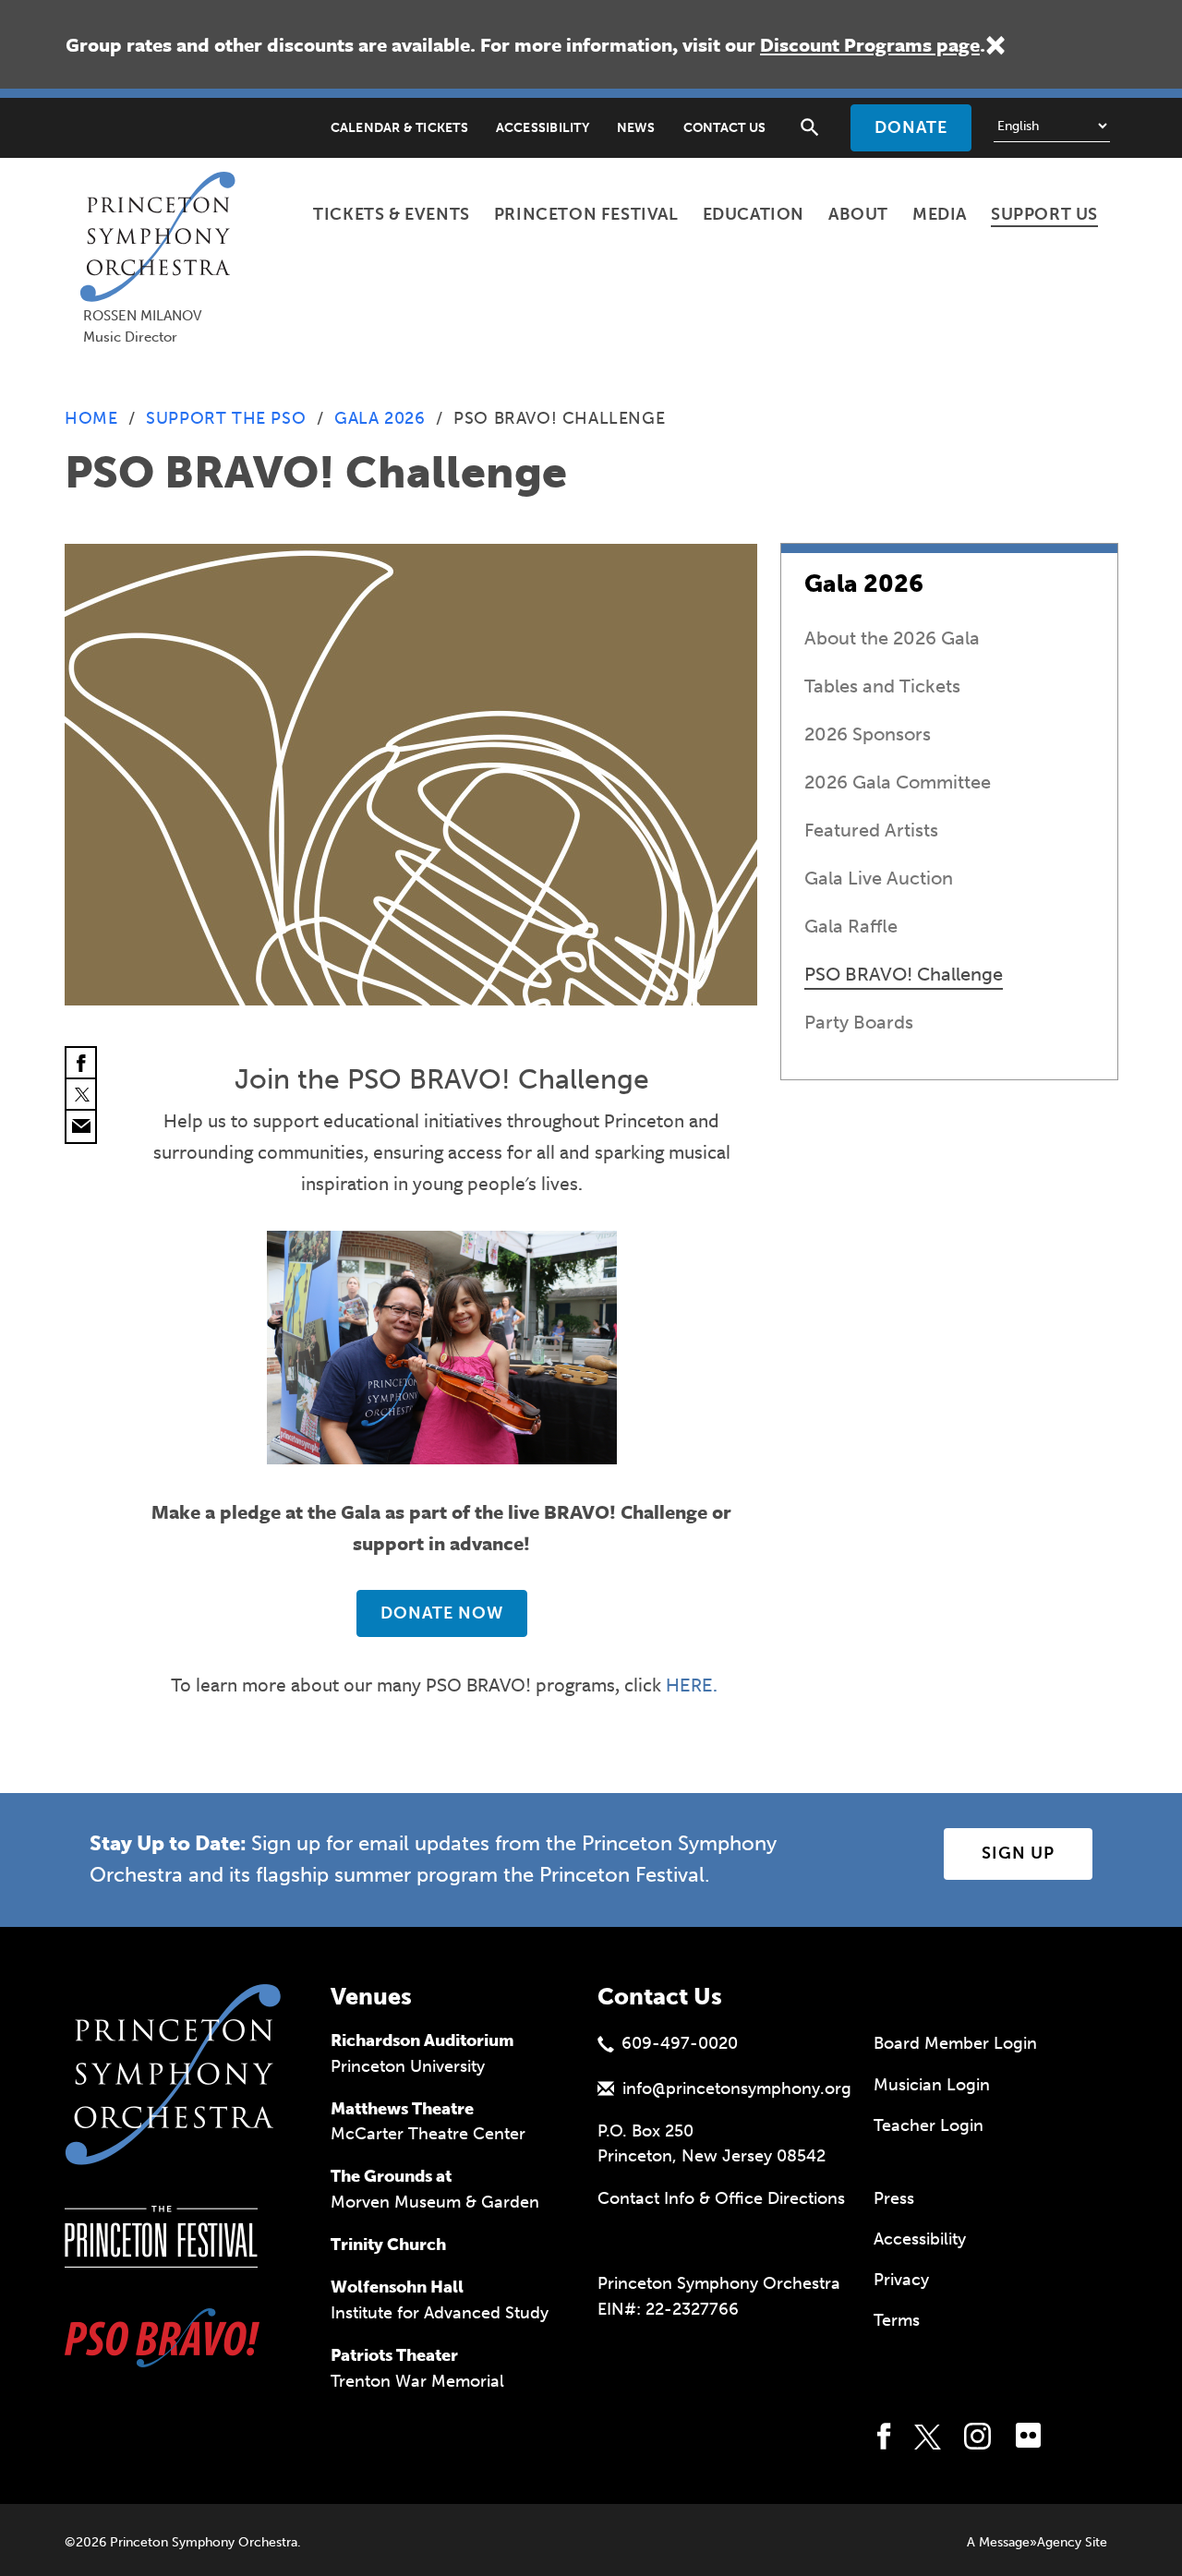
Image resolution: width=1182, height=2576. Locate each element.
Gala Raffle (851, 926)
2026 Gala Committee (898, 782)
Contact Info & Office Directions (721, 2198)
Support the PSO (226, 418)
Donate (911, 127)
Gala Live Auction (879, 878)
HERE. (692, 1684)
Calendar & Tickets (399, 128)
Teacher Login (929, 2125)
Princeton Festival (586, 214)
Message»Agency (1030, 2542)
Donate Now (442, 1613)
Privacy (901, 2280)
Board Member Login (955, 2043)
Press (894, 2198)
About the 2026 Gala (892, 638)
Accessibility (543, 128)
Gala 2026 (380, 418)
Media (940, 214)
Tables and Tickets (882, 686)
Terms (897, 2320)
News (636, 128)
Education (754, 214)
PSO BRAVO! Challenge (904, 974)
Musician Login (932, 2085)
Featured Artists (871, 830)
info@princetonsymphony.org (737, 2088)
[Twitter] (81, 1095)
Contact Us (724, 128)
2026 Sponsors (868, 734)
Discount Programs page (870, 44)
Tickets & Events (392, 214)
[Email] (81, 1126)
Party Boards (859, 1022)
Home (91, 418)
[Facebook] (81, 1064)
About (858, 214)
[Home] (163, 195)
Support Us (1044, 214)
